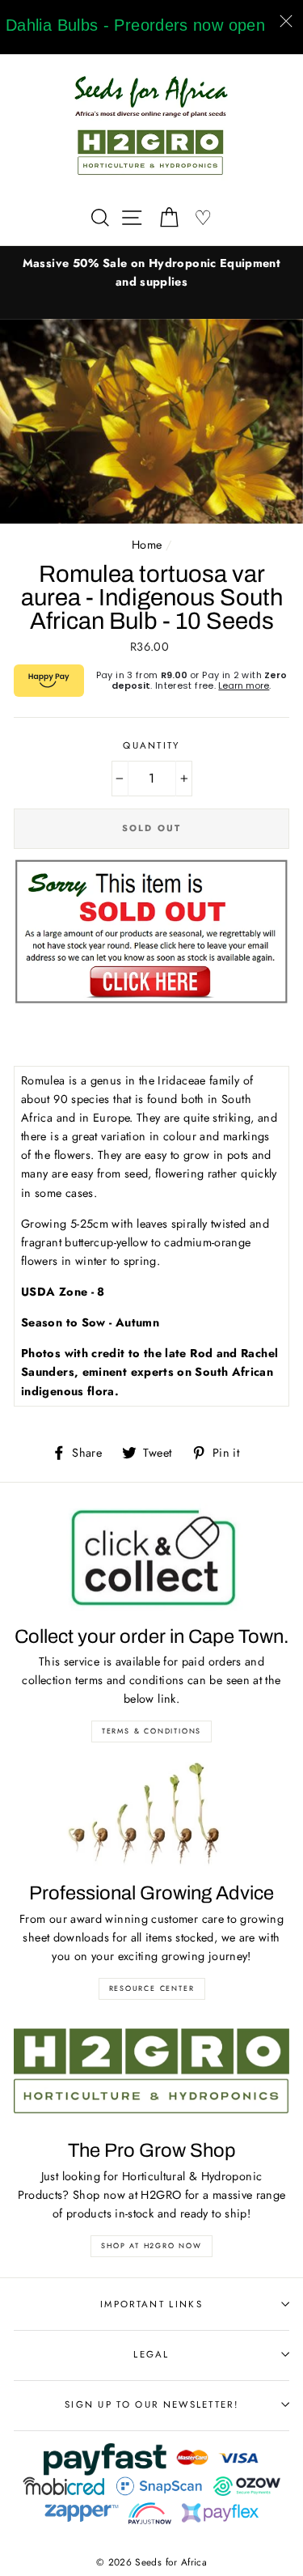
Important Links (151, 2304)
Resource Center (152, 1988)
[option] (151, 273)
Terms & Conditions (151, 1731)
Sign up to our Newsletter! (151, 2404)
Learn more (244, 685)
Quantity (151, 745)
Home (147, 545)
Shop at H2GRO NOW (151, 2245)
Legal (151, 2354)
